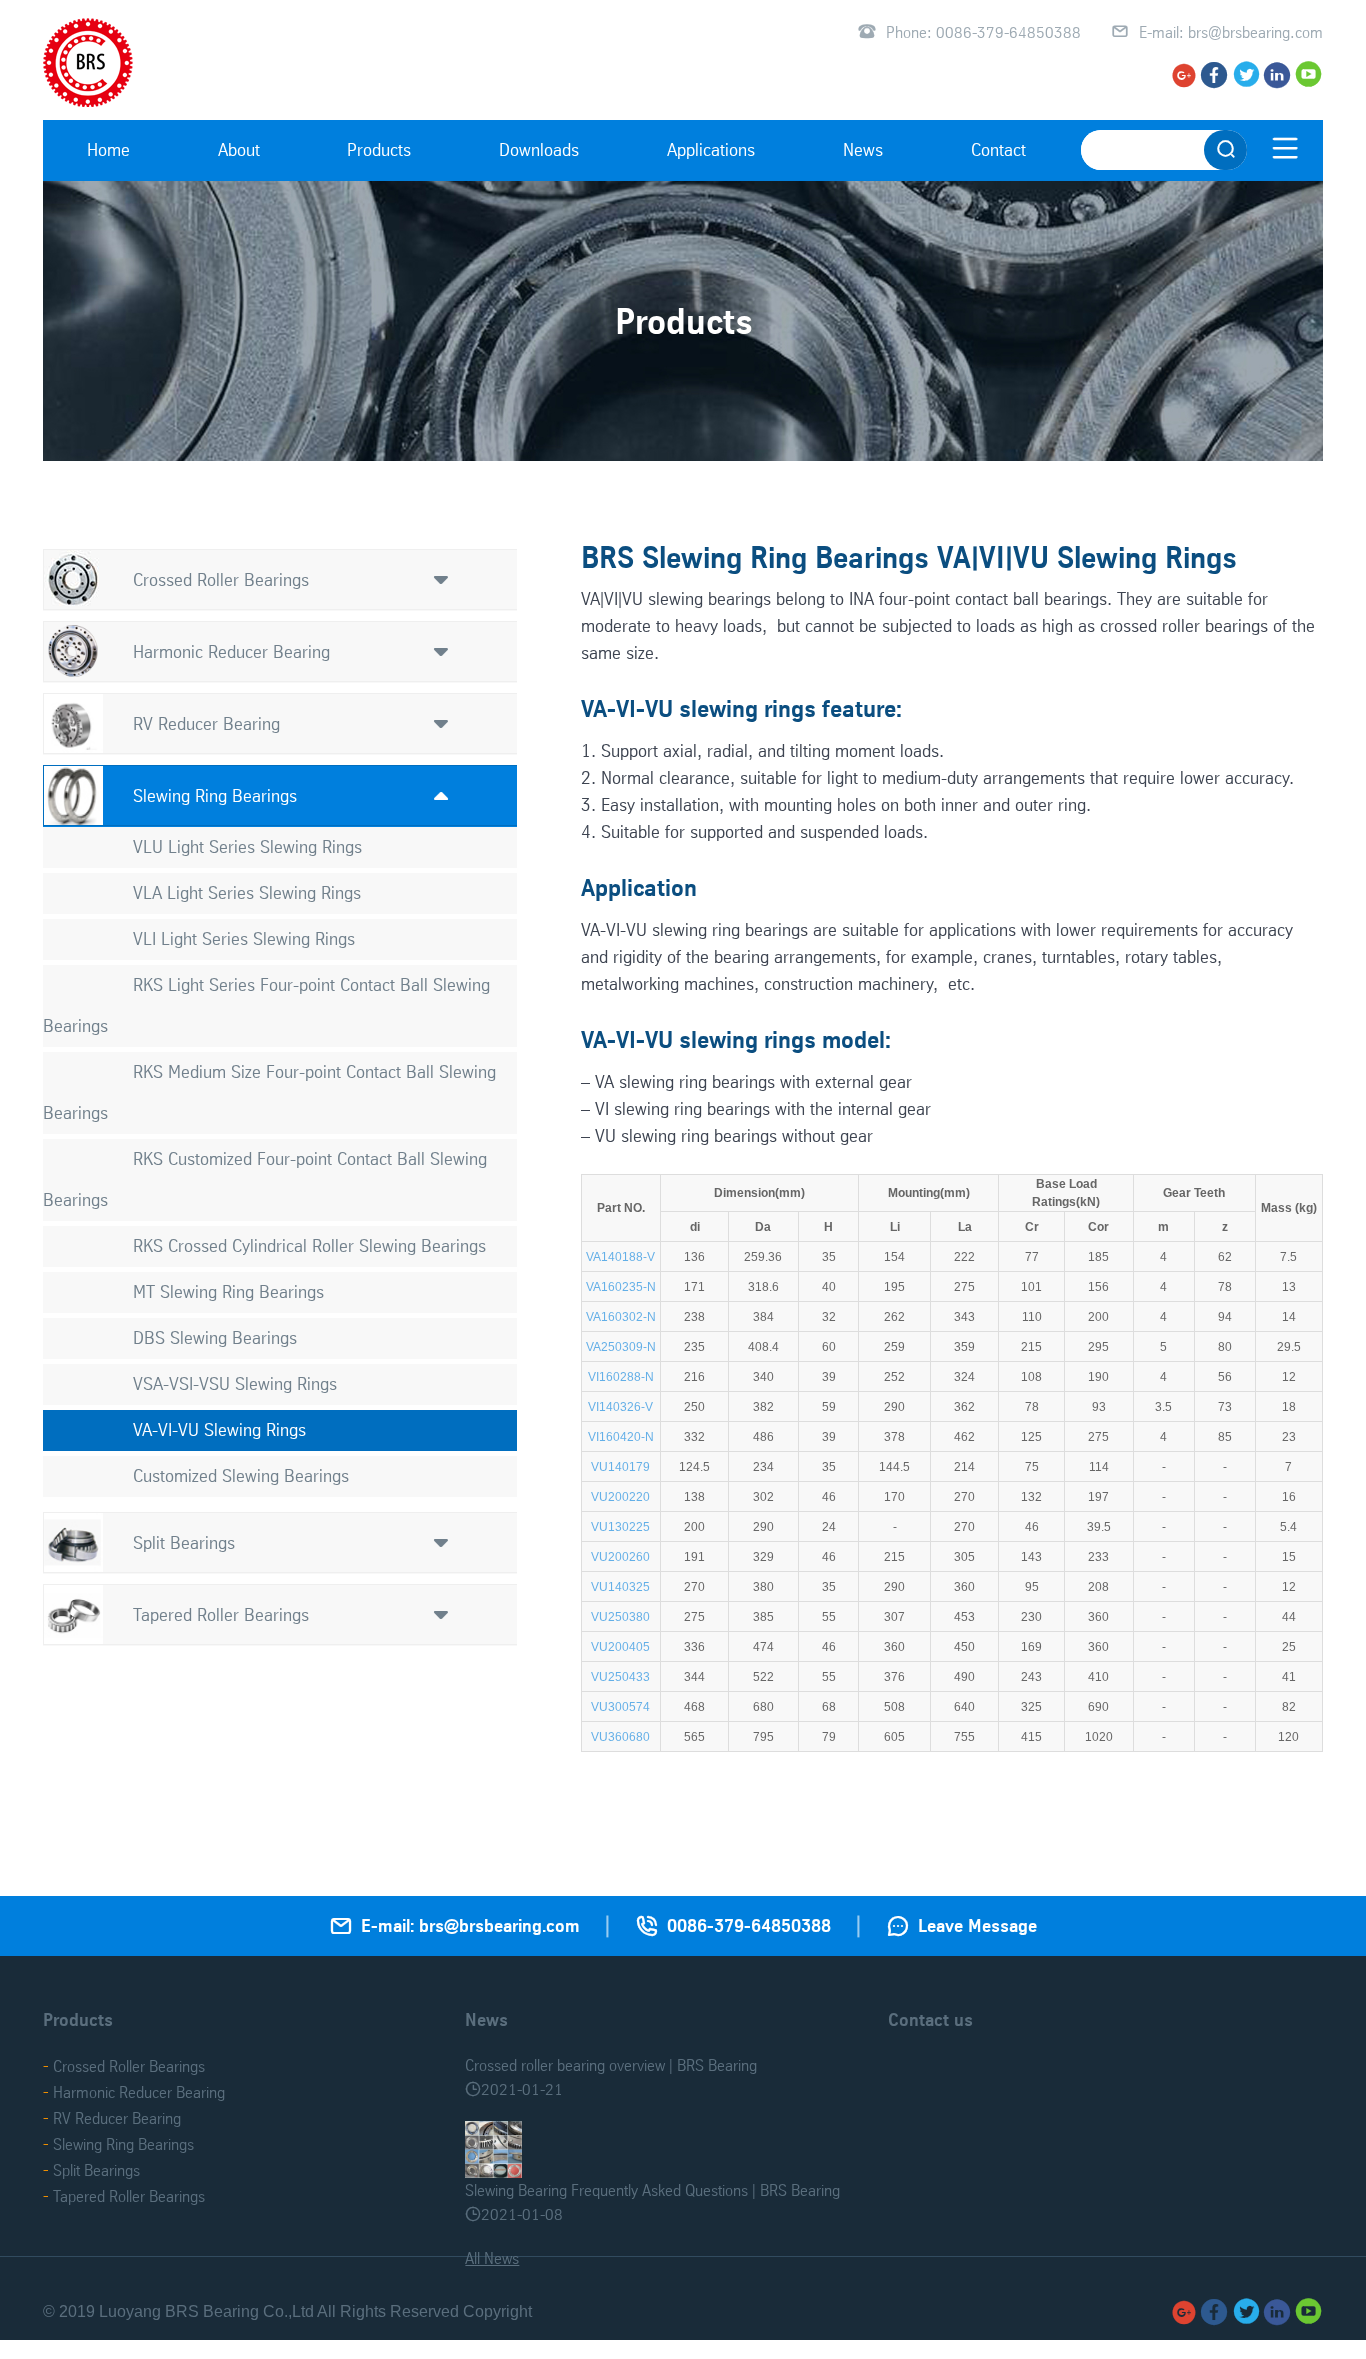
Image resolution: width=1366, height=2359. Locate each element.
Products (379, 149)
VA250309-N (621, 1347)
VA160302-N (621, 1317)
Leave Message (977, 1925)
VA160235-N (621, 1287)
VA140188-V (620, 1257)
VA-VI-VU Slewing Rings (219, 1429)
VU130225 (620, 1527)
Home (108, 149)
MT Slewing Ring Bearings (228, 1291)
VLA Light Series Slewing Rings (247, 892)
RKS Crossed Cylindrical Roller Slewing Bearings (309, 1245)
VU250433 (620, 1677)
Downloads (539, 149)
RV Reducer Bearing (206, 723)
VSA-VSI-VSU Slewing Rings (235, 1383)
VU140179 (620, 1467)
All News (492, 2258)
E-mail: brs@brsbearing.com (1231, 32)
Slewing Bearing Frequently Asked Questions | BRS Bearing (652, 2190)
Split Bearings (184, 1542)
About (239, 149)
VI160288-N (621, 1377)
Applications (711, 149)
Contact (998, 149)
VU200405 (620, 1647)
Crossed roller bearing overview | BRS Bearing (611, 2065)
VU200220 (620, 1497)
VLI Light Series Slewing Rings (244, 938)
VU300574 (620, 1707)
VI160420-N (621, 1437)
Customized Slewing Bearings (241, 1475)
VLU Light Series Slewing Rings (247, 846)
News (863, 149)
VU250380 (620, 1617)
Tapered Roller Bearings (221, 1614)
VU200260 (620, 1557)
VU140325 (620, 1587)
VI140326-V (620, 1407)
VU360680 (620, 1737)
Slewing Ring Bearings (215, 795)
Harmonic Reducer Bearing (231, 651)
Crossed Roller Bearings (221, 579)
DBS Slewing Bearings (215, 1337)
